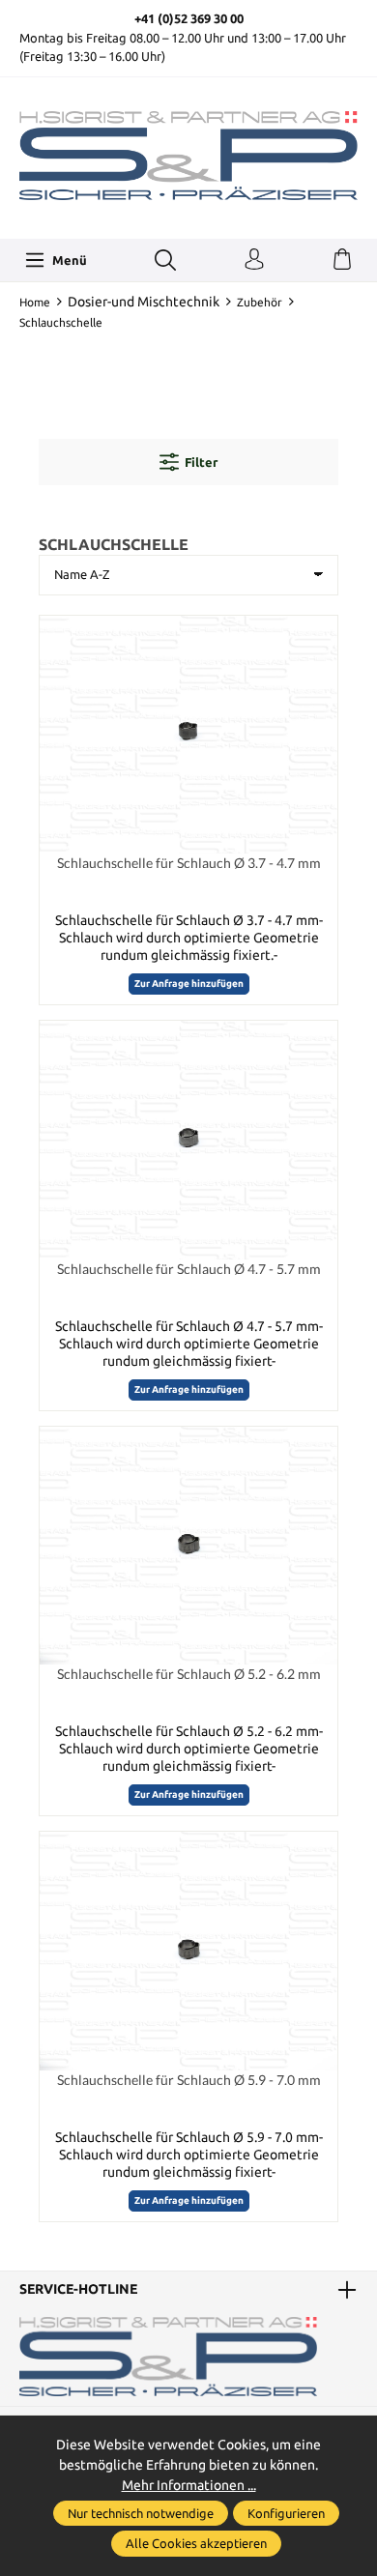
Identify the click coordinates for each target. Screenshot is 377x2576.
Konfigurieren (286, 2513)
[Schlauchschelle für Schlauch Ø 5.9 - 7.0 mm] (188, 1951)
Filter (201, 462)
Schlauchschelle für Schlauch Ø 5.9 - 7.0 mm (189, 2080)
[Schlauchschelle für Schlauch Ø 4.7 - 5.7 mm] (188, 1140)
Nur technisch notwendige (141, 2513)
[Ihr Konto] (254, 260)
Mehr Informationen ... (189, 2485)
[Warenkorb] (342, 260)
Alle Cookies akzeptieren (196, 2543)
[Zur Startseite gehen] (188, 156)
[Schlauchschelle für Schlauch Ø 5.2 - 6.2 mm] (188, 1546)
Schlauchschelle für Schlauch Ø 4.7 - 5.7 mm (189, 1269)
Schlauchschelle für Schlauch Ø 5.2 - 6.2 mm (189, 1674)
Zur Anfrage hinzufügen (189, 984)
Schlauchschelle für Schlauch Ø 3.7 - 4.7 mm (189, 863)
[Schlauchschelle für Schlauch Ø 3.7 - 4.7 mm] (188, 735)
